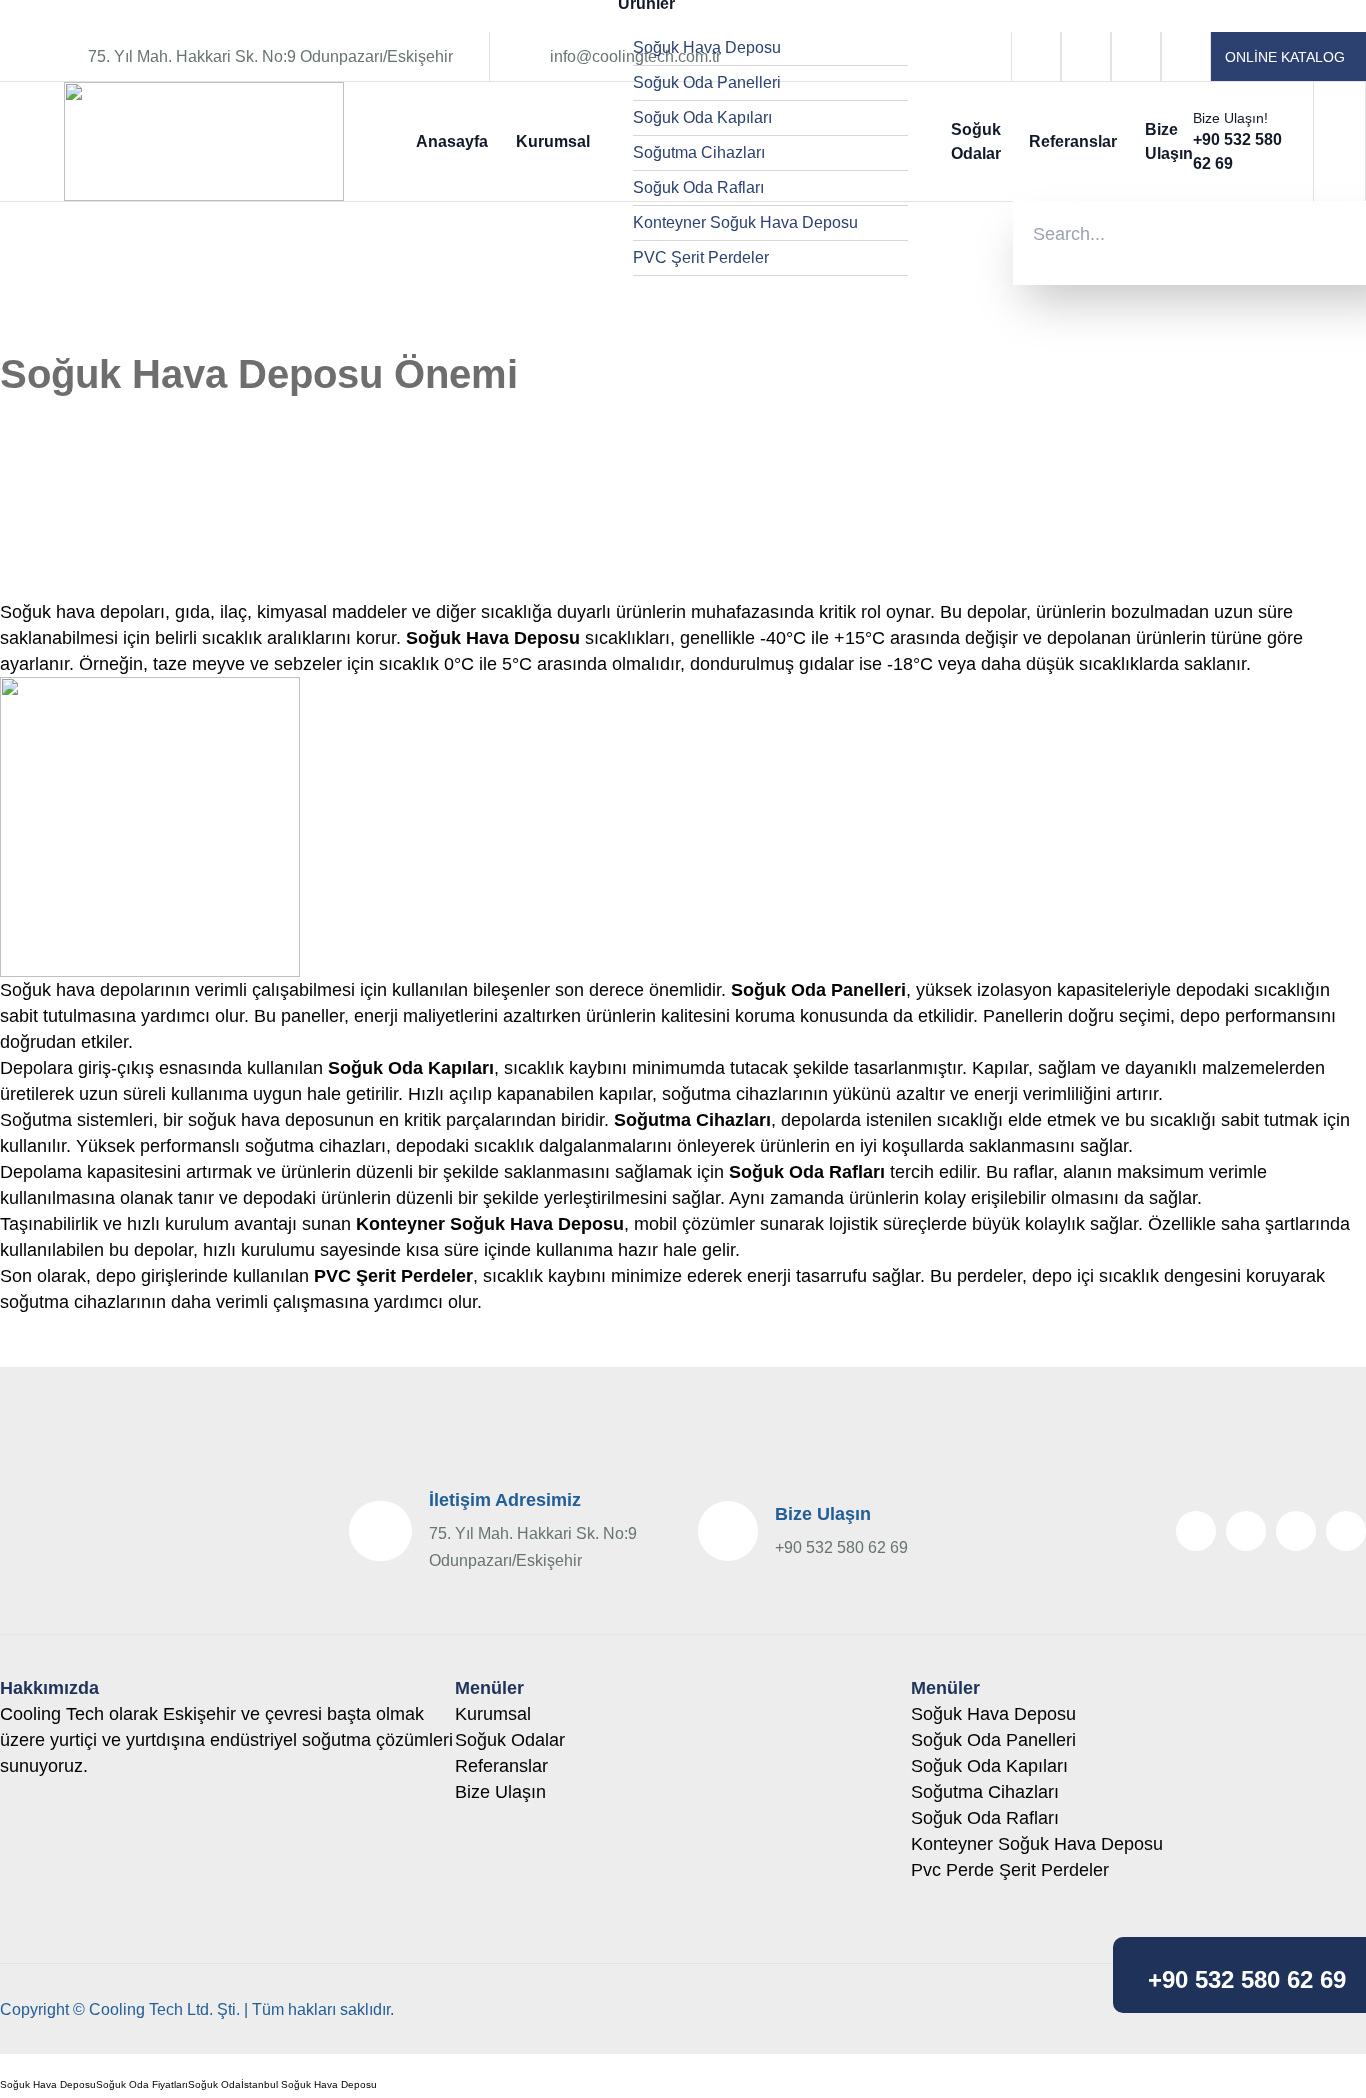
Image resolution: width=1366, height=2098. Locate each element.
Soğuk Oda (214, 2084)
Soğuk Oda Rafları (698, 187)
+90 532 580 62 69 (1247, 1980)
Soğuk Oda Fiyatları (142, 2084)
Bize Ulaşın (1169, 141)
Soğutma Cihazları (699, 152)
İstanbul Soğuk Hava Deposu (309, 2084)
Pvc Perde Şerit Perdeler (1010, 1870)
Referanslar (1073, 141)
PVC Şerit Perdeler (701, 257)
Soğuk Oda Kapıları (702, 117)
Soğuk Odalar (976, 141)
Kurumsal (553, 141)
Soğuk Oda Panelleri (707, 82)
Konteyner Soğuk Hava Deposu (745, 222)
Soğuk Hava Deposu (707, 47)
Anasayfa (452, 141)
